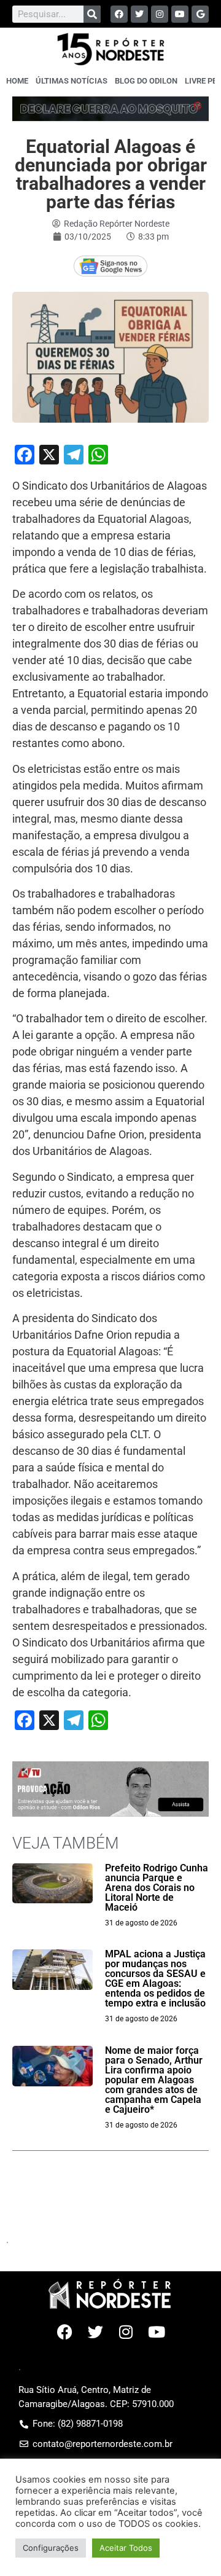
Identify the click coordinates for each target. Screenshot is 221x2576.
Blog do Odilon (146, 81)
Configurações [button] (51, 2548)
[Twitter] (139, 14)
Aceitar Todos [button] (126, 2548)
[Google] (200, 14)
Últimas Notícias (72, 81)
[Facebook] (119, 14)
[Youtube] (180, 14)
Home (17, 81)
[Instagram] (160, 14)
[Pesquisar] (92, 14)
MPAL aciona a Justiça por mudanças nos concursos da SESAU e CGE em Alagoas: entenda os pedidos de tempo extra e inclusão (155, 1979)
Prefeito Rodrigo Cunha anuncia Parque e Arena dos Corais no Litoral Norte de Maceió (157, 1888)
